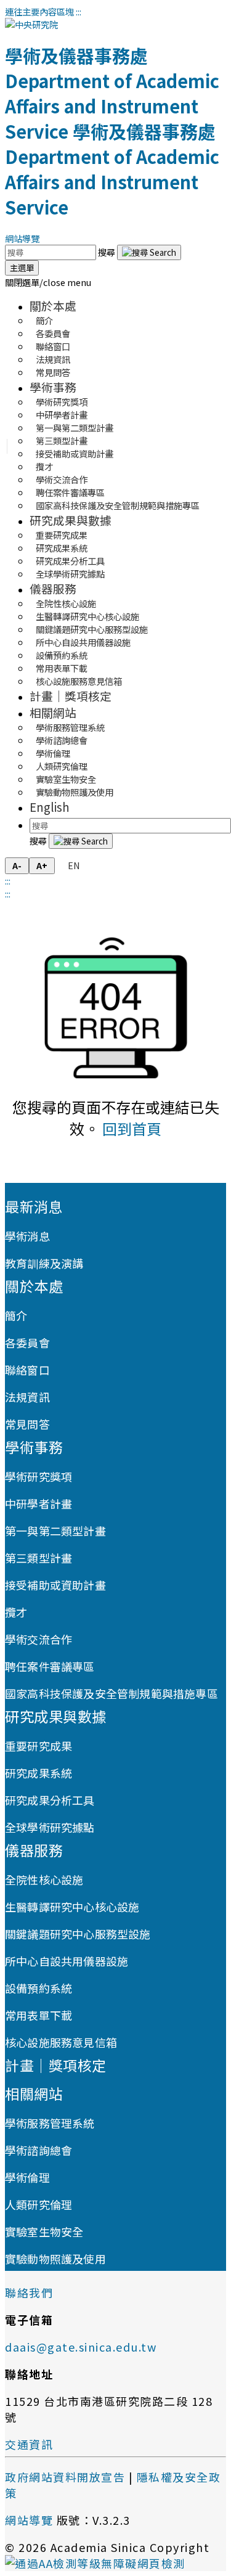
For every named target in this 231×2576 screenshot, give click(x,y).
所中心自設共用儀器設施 (67, 1961)
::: (79, 11)
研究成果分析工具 (50, 1800)
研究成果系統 (38, 1773)
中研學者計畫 (38, 1503)
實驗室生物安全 (44, 2231)
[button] (48, 282)
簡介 (16, 1315)
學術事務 (53, 387)
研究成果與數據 (71, 520)
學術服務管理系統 (50, 2123)
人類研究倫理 (38, 2204)
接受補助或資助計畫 (75, 453)
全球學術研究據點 (70, 574)
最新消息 (34, 1206)
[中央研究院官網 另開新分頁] (31, 24)
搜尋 (107, 252)
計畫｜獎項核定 (71, 696)
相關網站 (53, 712)
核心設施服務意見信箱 (79, 681)
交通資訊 (29, 2444)
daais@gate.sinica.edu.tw (81, 2347)
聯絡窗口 (27, 1370)
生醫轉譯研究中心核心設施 (72, 1907)
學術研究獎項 (38, 1476)
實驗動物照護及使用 (75, 792)
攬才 (16, 1612)
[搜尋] (149, 252)
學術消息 (27, 1236)
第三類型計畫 (38, 1558)
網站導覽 (22, 238)
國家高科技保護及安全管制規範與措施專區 (118, 505)
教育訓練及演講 (44, 1263)
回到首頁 (132, 1128)
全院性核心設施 (44, 1879)
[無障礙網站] (95, 2563)
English (50, 807)
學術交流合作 (38, 1639)
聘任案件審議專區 (50, 1666)
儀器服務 (53, 588)
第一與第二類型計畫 (55, 1531)
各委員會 (27, 1343)
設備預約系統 (38, 1988)
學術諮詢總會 (38, 2150)
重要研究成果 (38, 1746)
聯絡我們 (29, 2292)
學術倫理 (27, 2177)
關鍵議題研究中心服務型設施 (78, 1934)
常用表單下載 (38, 2015)
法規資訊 (27, 1397)
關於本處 (53, 305)
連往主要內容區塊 (39, 11)
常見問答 (53, 372)
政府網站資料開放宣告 (65, 2477)
